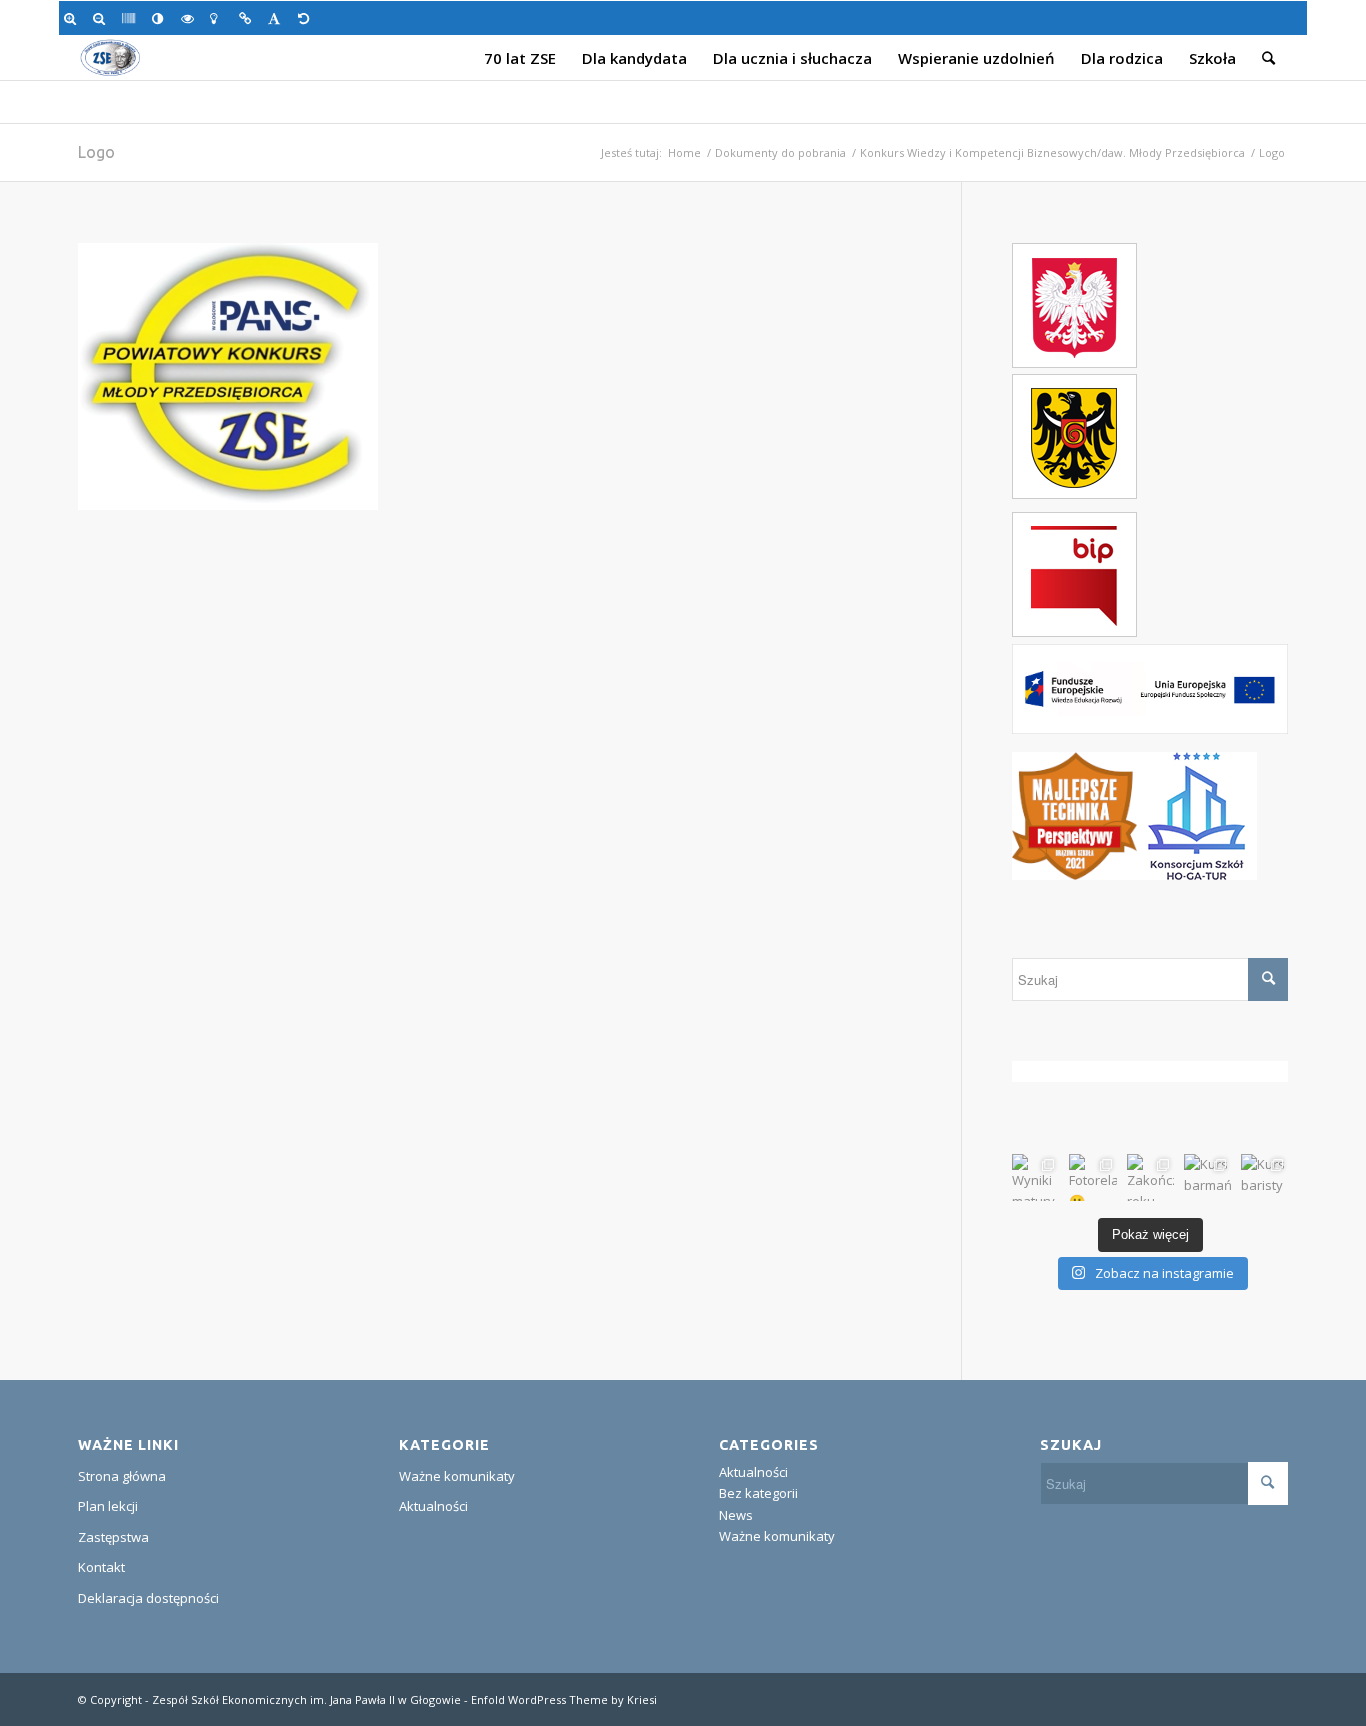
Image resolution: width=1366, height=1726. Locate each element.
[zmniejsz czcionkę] (102, 18)
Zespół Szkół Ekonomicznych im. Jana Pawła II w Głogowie (306, 1699)
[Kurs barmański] (1207, 1177)
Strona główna (122, 1476)
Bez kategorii (758, 1493)
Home (684, 152)
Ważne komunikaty (457, 1476)
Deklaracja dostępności (148, 1598)
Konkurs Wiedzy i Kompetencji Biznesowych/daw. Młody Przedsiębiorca (1052, 152)
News (736, 1515)
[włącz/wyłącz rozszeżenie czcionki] (277, 18)
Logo (96, 152)
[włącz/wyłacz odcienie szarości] (131, 18)
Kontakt (101, 1567)
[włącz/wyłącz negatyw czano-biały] (190, 18)
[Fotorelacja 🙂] (1092, 1177)
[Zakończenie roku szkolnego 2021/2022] (1150, 1177)
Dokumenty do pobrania (780, 152)
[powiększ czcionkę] (73, 18)
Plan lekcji (108, 1506)
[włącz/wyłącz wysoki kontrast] (161, 18)
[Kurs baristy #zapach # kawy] (1264, 1177)
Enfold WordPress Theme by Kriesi (564, 1699)
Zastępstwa (113, 1537)
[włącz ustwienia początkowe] (307, 18)
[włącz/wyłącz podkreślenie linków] (248, 18)
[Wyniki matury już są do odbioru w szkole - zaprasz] (1035, 1177)
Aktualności (433, 1506)
